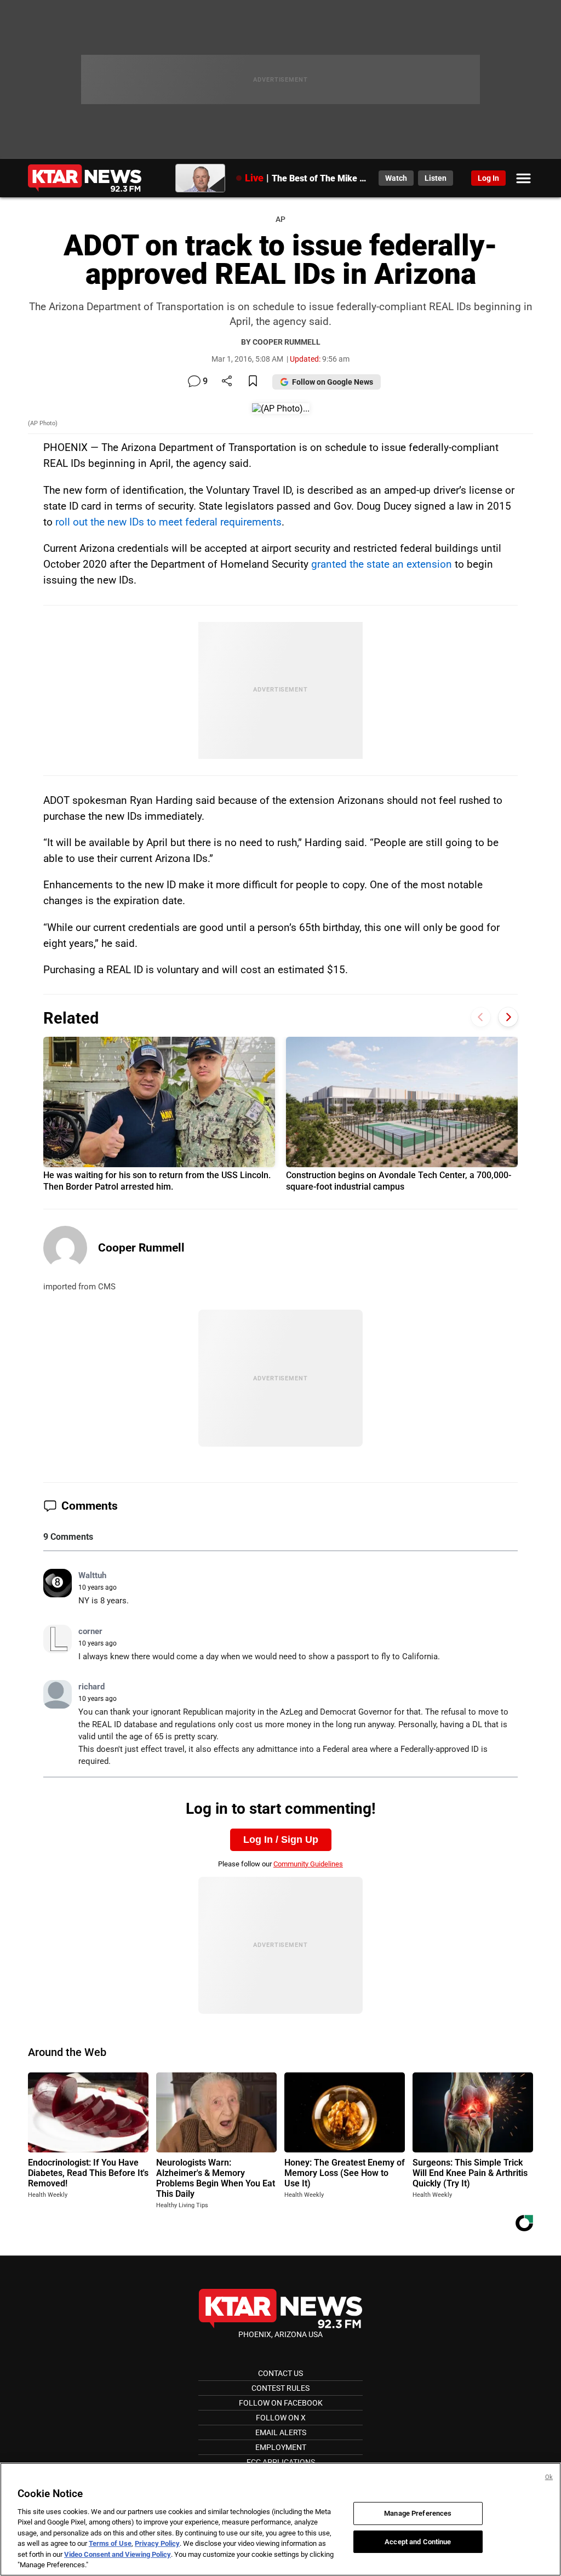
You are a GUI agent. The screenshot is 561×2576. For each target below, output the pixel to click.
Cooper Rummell (141, 1248)
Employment (281, 2447)
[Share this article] (227, 382)
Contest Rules (280, 2388)
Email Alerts (281, 2432)
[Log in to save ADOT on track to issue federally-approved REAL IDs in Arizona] (253, 382)
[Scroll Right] (508, 1017)
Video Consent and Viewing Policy (118, 2554)
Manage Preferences (418, 2513)
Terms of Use (110, 2543)
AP (280, 219)
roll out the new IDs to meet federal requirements (168, 522)
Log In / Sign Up (281, 1840)
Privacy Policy (157, 2543)
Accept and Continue (418, 2541)
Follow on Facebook (281, 2403)
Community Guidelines (308, 1864)
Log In (488, 178)
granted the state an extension (382, 564)
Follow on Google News (333, 382)
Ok (549, 2477)
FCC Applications (281, 2462)
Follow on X (281, 2418)
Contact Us (280, 2373)
